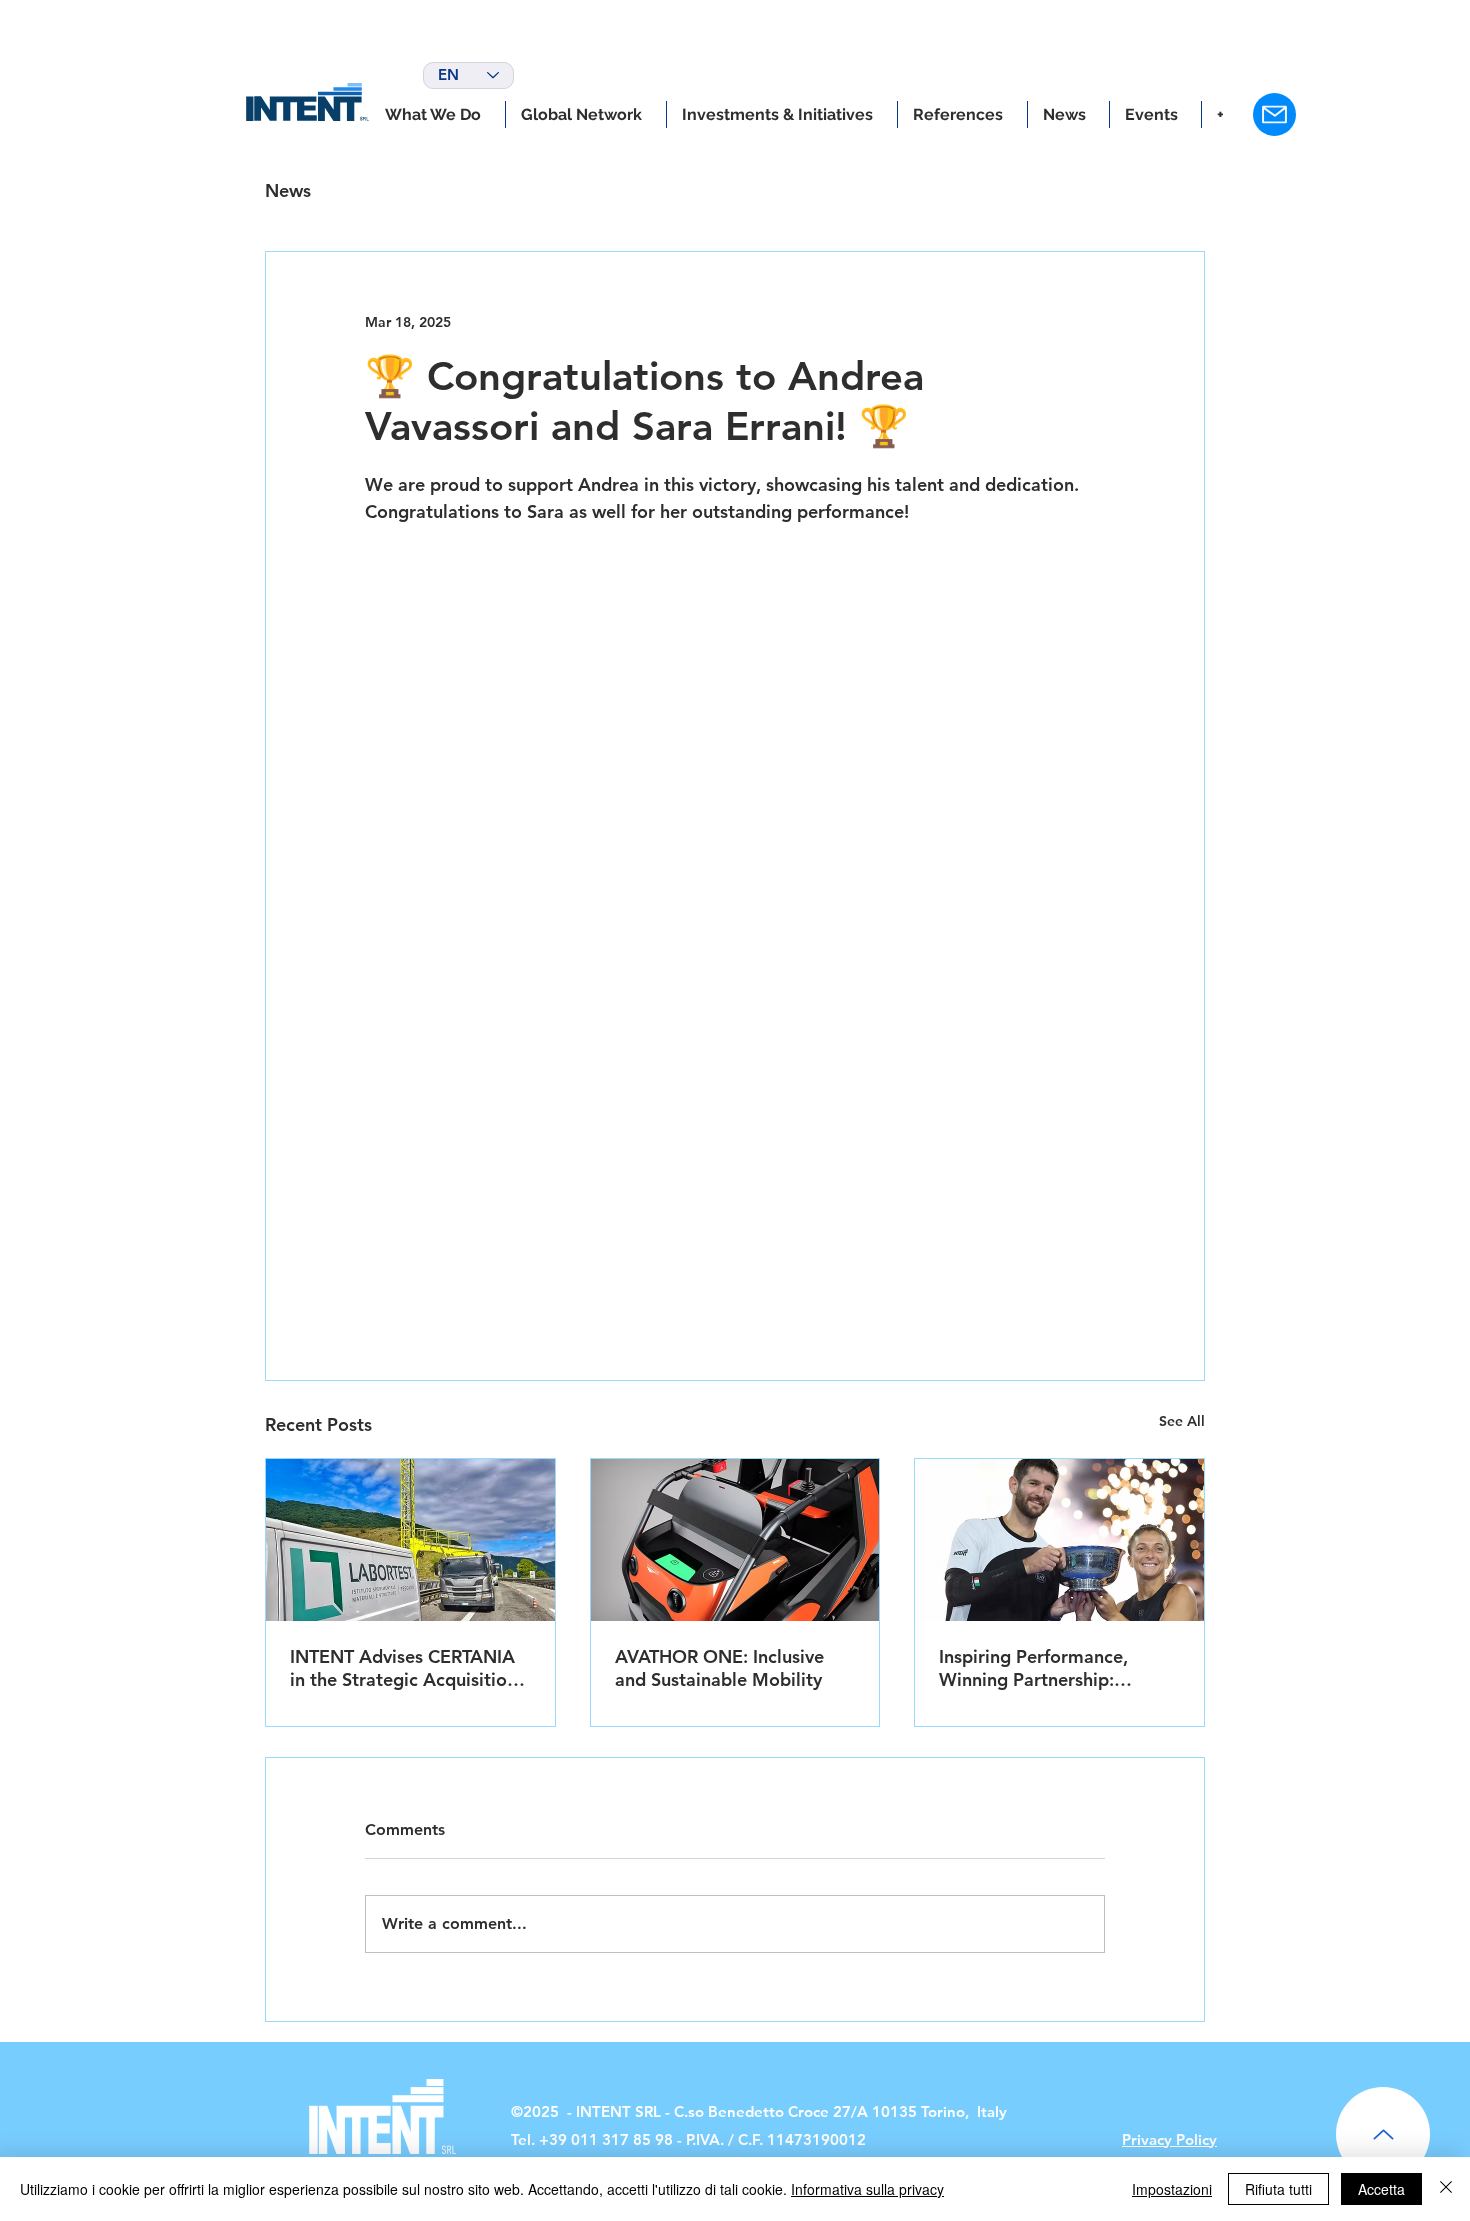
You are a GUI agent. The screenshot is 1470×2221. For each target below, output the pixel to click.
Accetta (1381, 2189)
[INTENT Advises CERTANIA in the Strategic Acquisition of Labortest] (410, 1540)
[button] (782, 114)
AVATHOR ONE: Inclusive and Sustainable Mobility (719, 1668)
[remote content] (735, 899)
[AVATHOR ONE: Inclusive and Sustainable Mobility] (735, 1540)
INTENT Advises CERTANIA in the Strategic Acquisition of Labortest (403, 1668)
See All (1182, 1421)
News (288, 190)
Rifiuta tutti (1278, 2189)
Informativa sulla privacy (867, 2189)
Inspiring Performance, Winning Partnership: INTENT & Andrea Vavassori (1055, 1668)
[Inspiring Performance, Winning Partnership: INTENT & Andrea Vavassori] (1059, 1540)
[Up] (1383, 2134)
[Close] (1446, 2189)
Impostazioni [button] (1172, 2189)
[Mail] (1274, 114)
